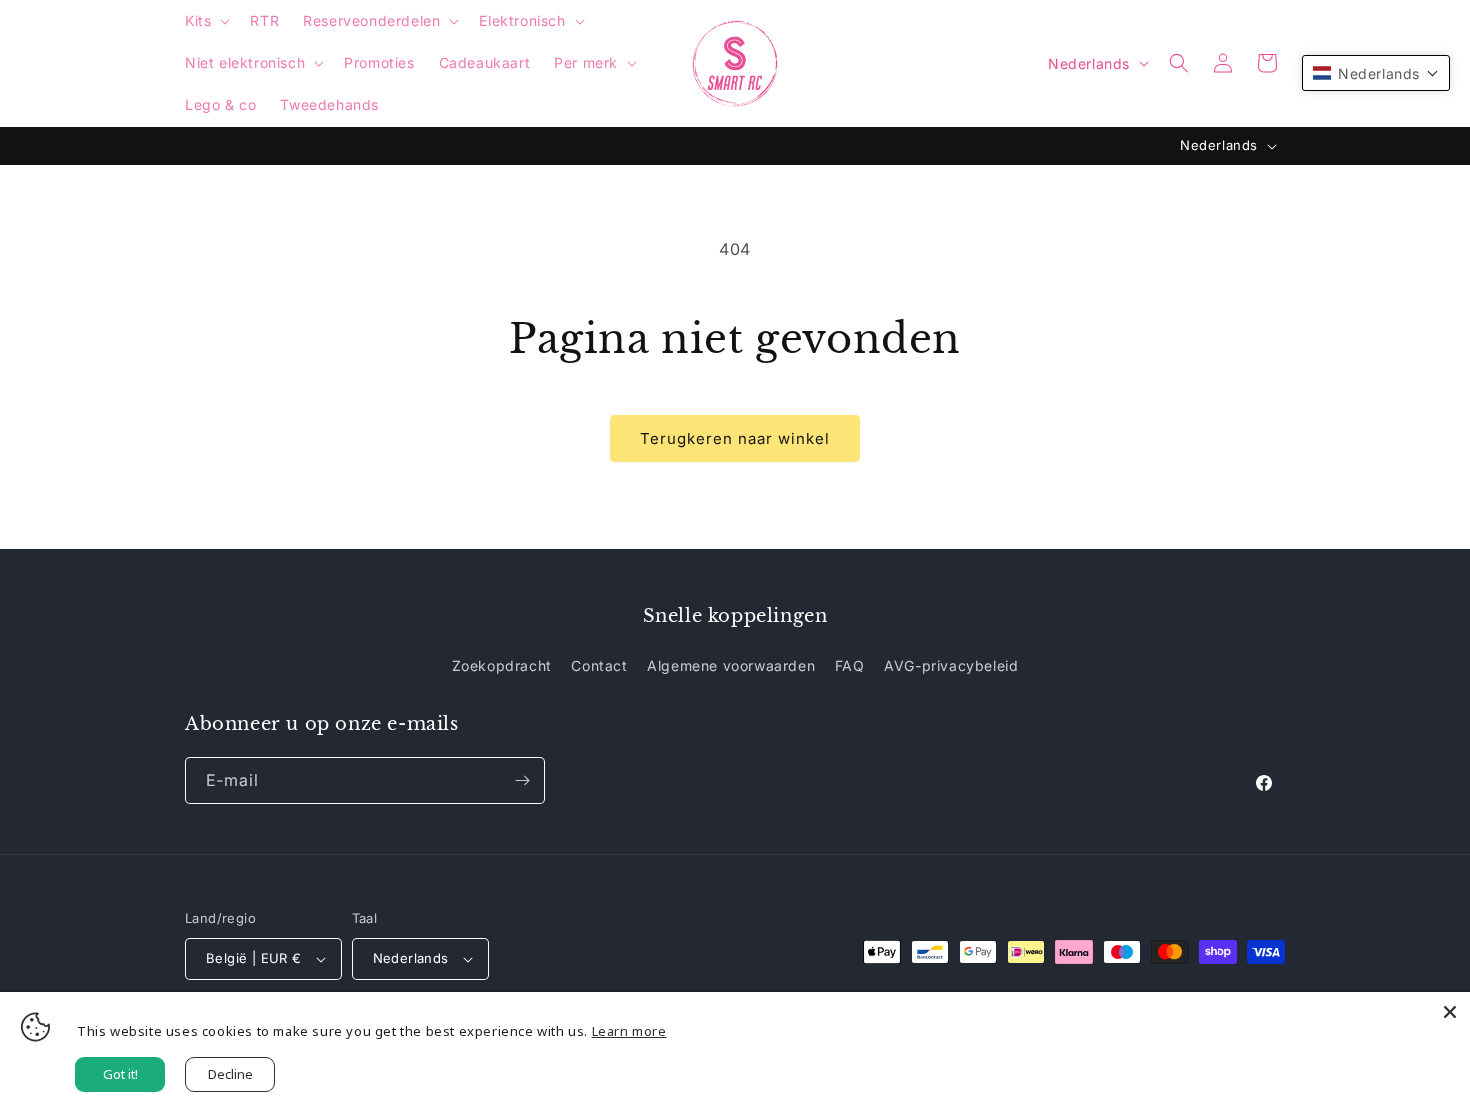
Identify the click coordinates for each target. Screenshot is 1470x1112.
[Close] (1450, 1012)
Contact (599, 665)
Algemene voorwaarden (731, 665)
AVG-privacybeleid (951, 665)
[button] (205, 21)
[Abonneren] (522, 780)
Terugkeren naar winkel (735, 438)
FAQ (850, 665)
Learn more (629, 1031)
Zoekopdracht (502, 665)
